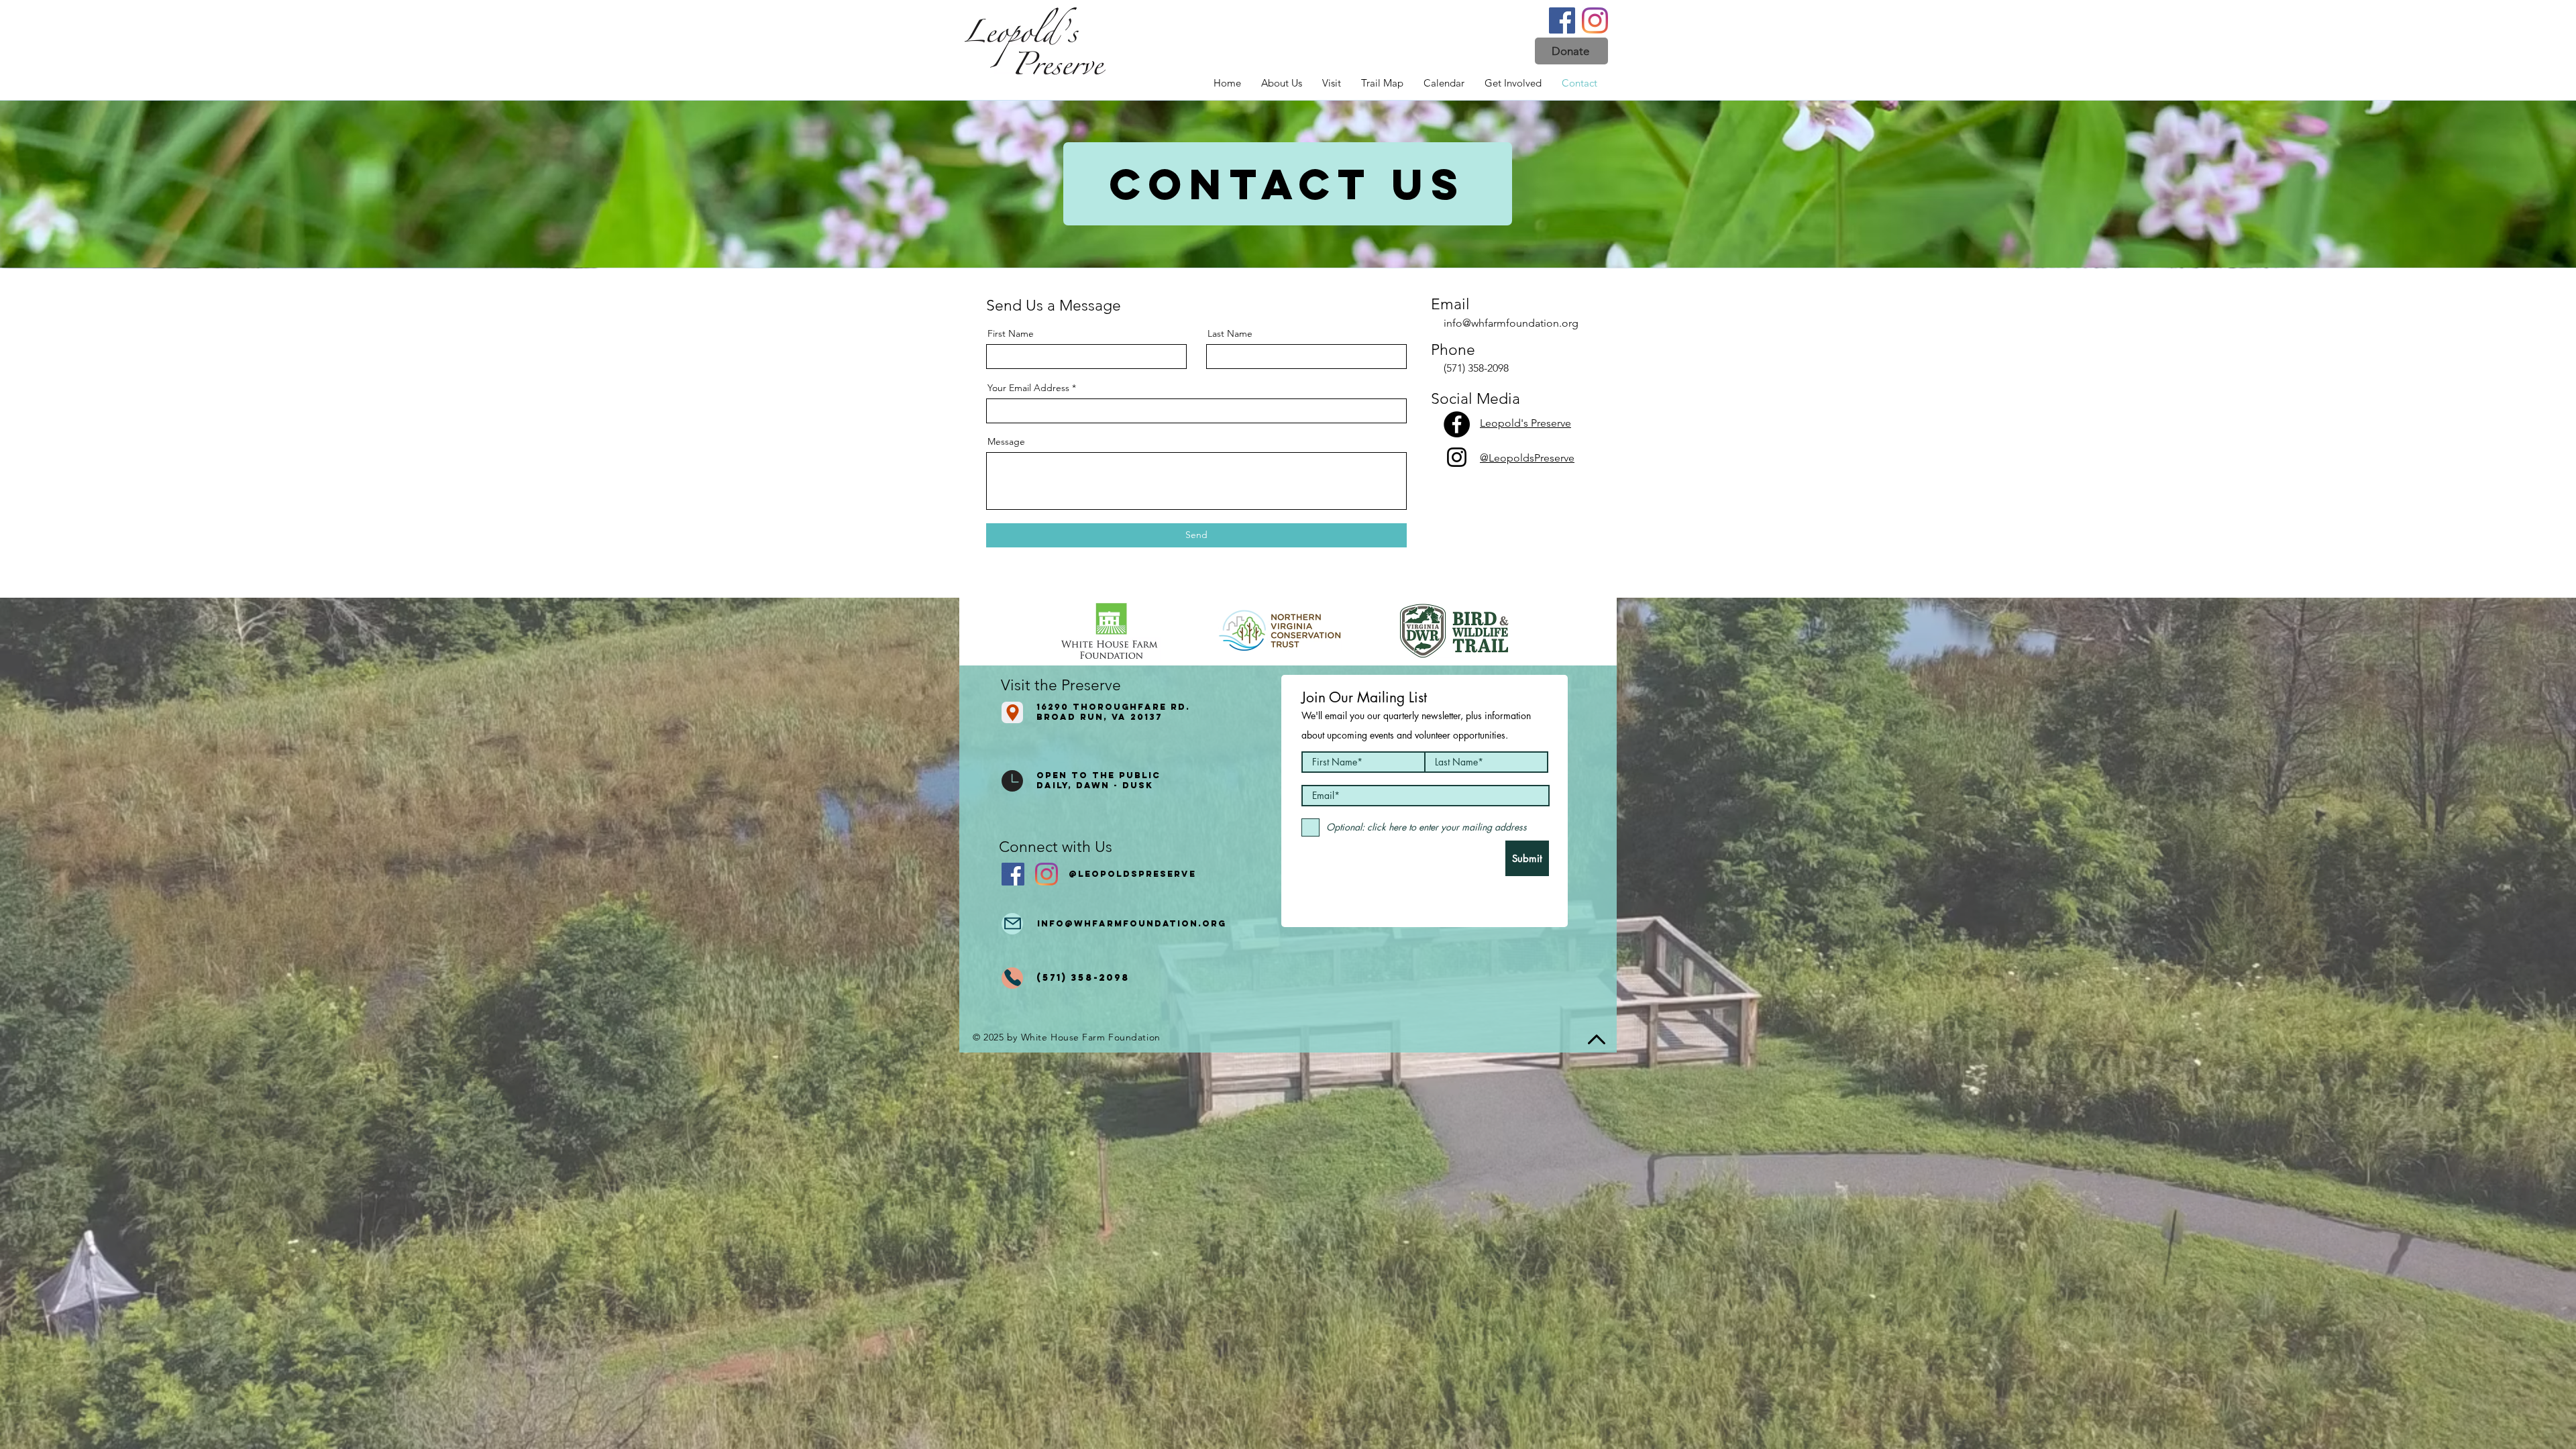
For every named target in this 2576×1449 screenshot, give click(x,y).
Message (1006, 441)
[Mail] (1012, 924)
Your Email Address (1028, 388)
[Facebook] (1562, 20)
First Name (1011, 333)
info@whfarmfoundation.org (1511, 323)
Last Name (1230, 333)
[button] (1571, 51)
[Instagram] (1595, 20)
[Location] (1012, 712)
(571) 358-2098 (1476, 368)
